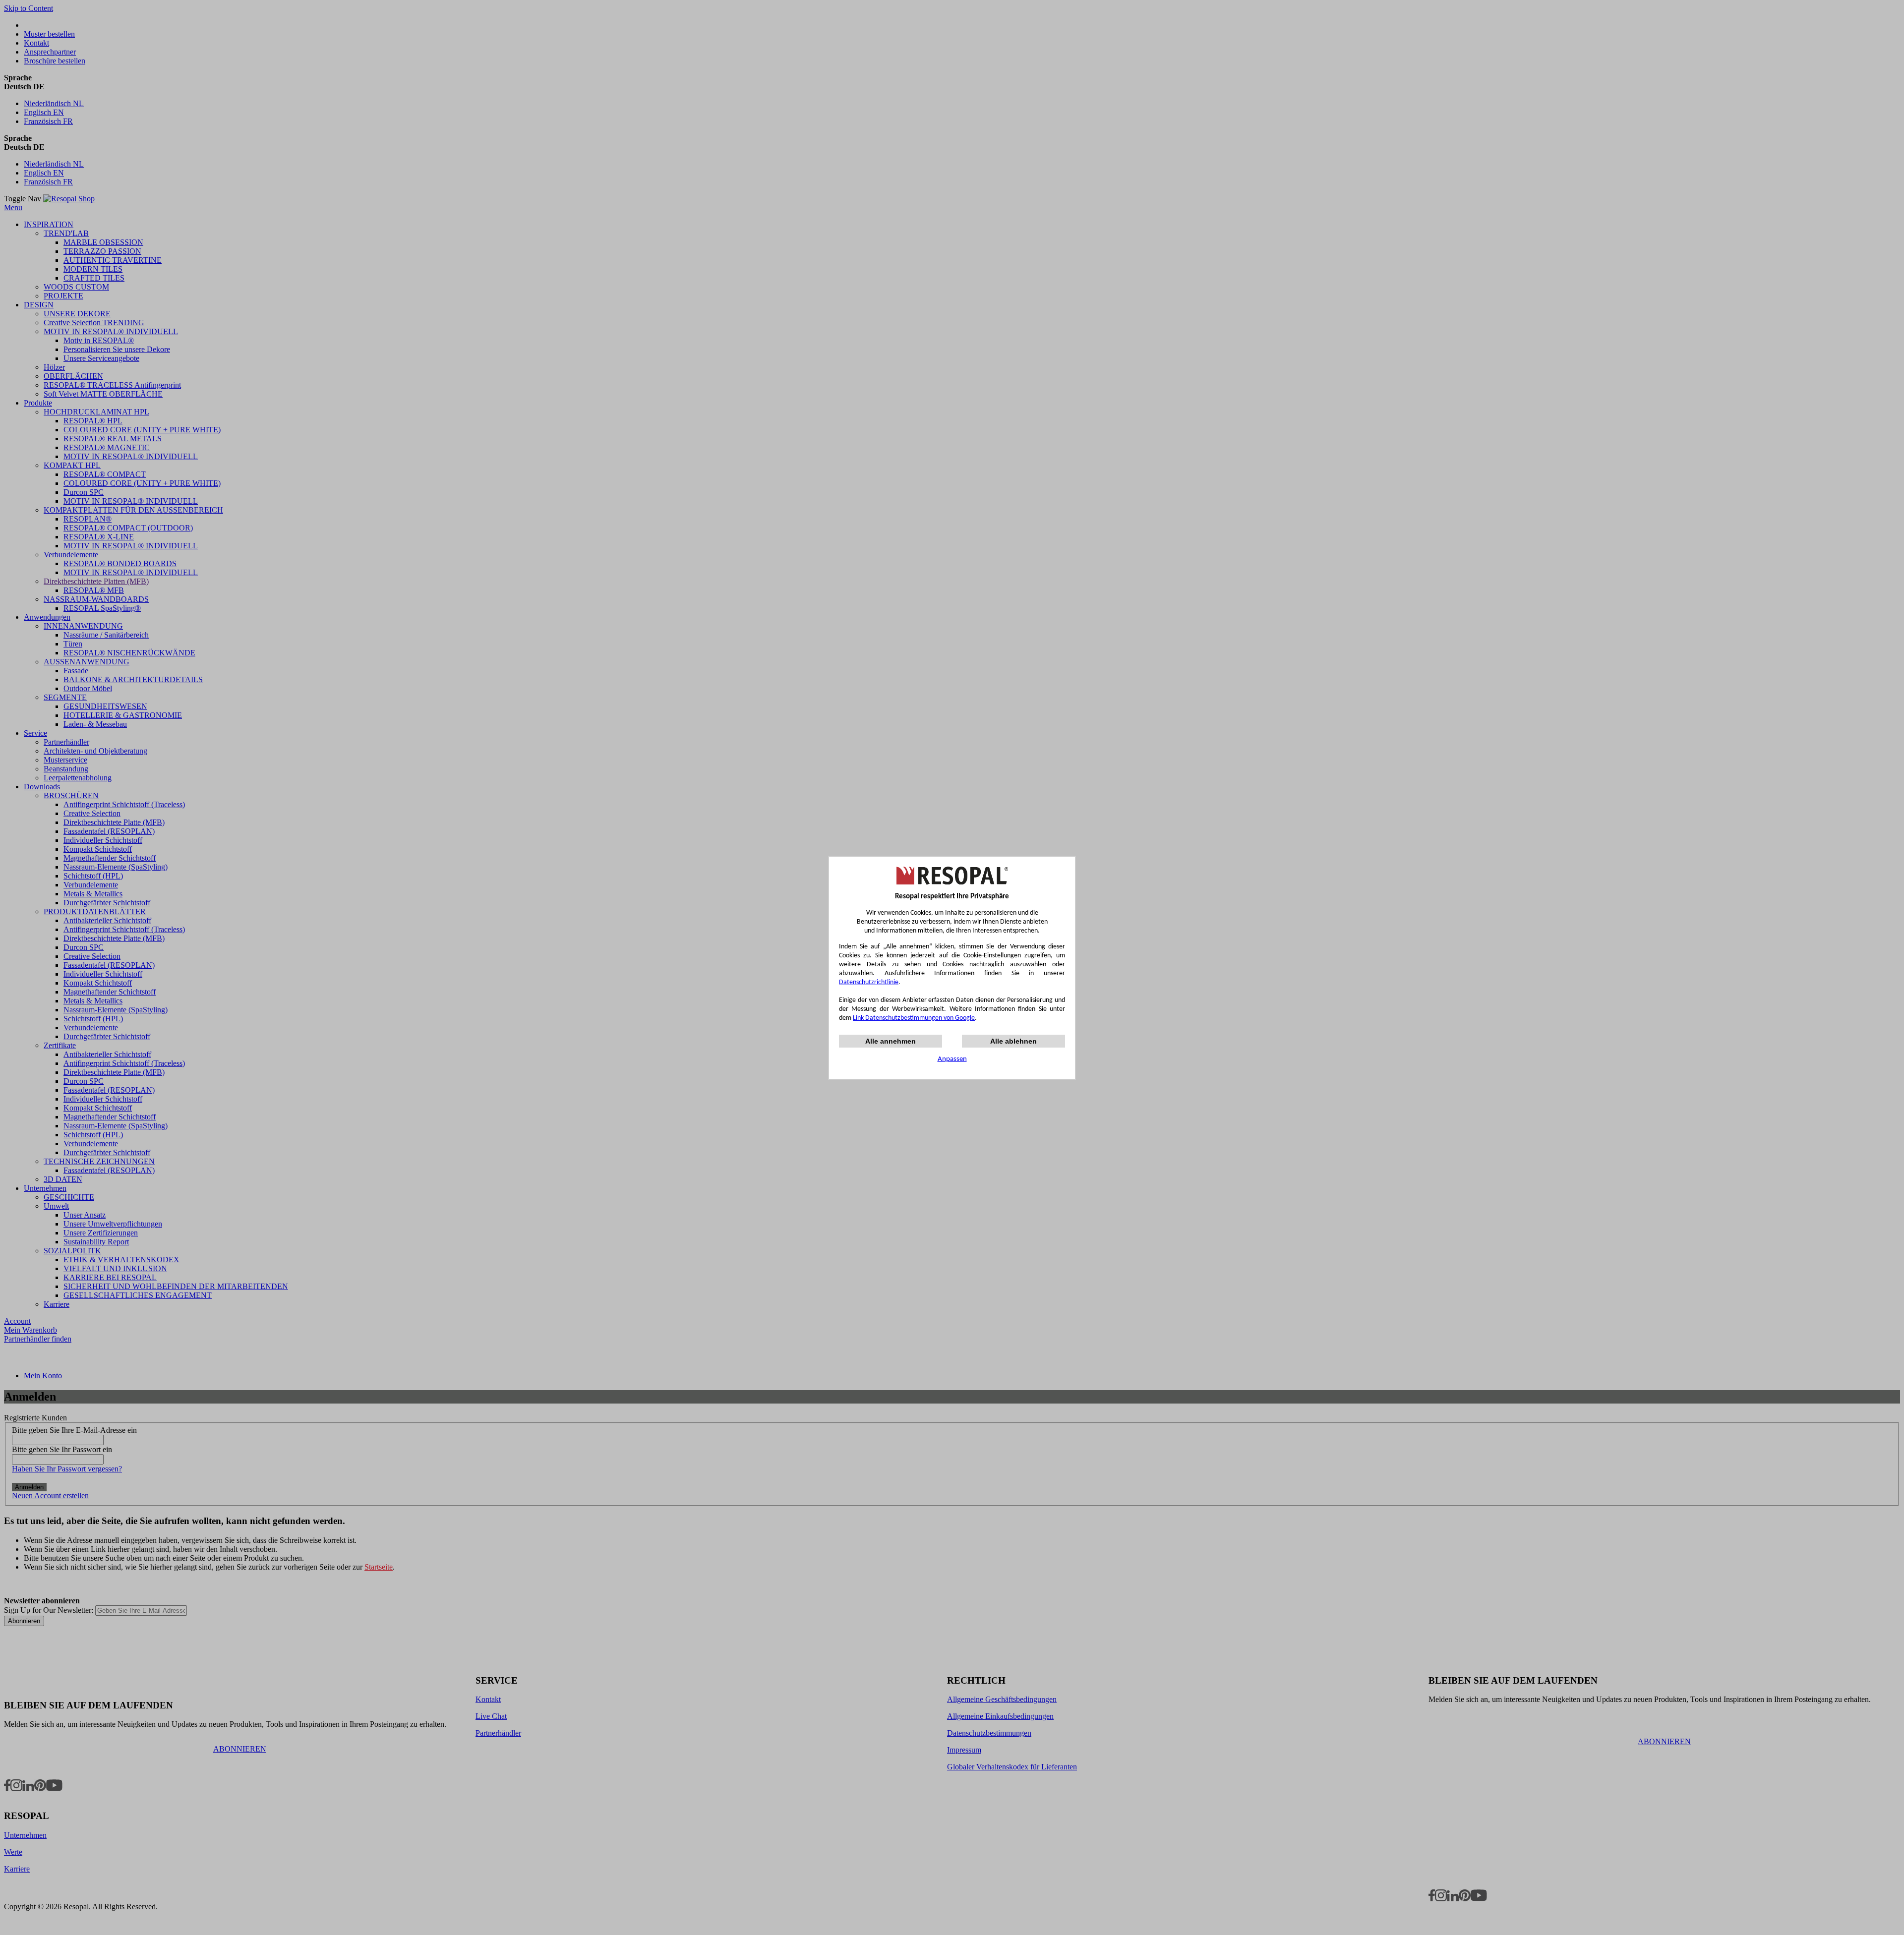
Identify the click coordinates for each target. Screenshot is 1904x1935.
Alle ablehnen (1013, 1041)
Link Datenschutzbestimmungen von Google (914, 1018)
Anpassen (952, 1059)
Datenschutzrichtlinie (869, 982)
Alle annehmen (891, 1041)
